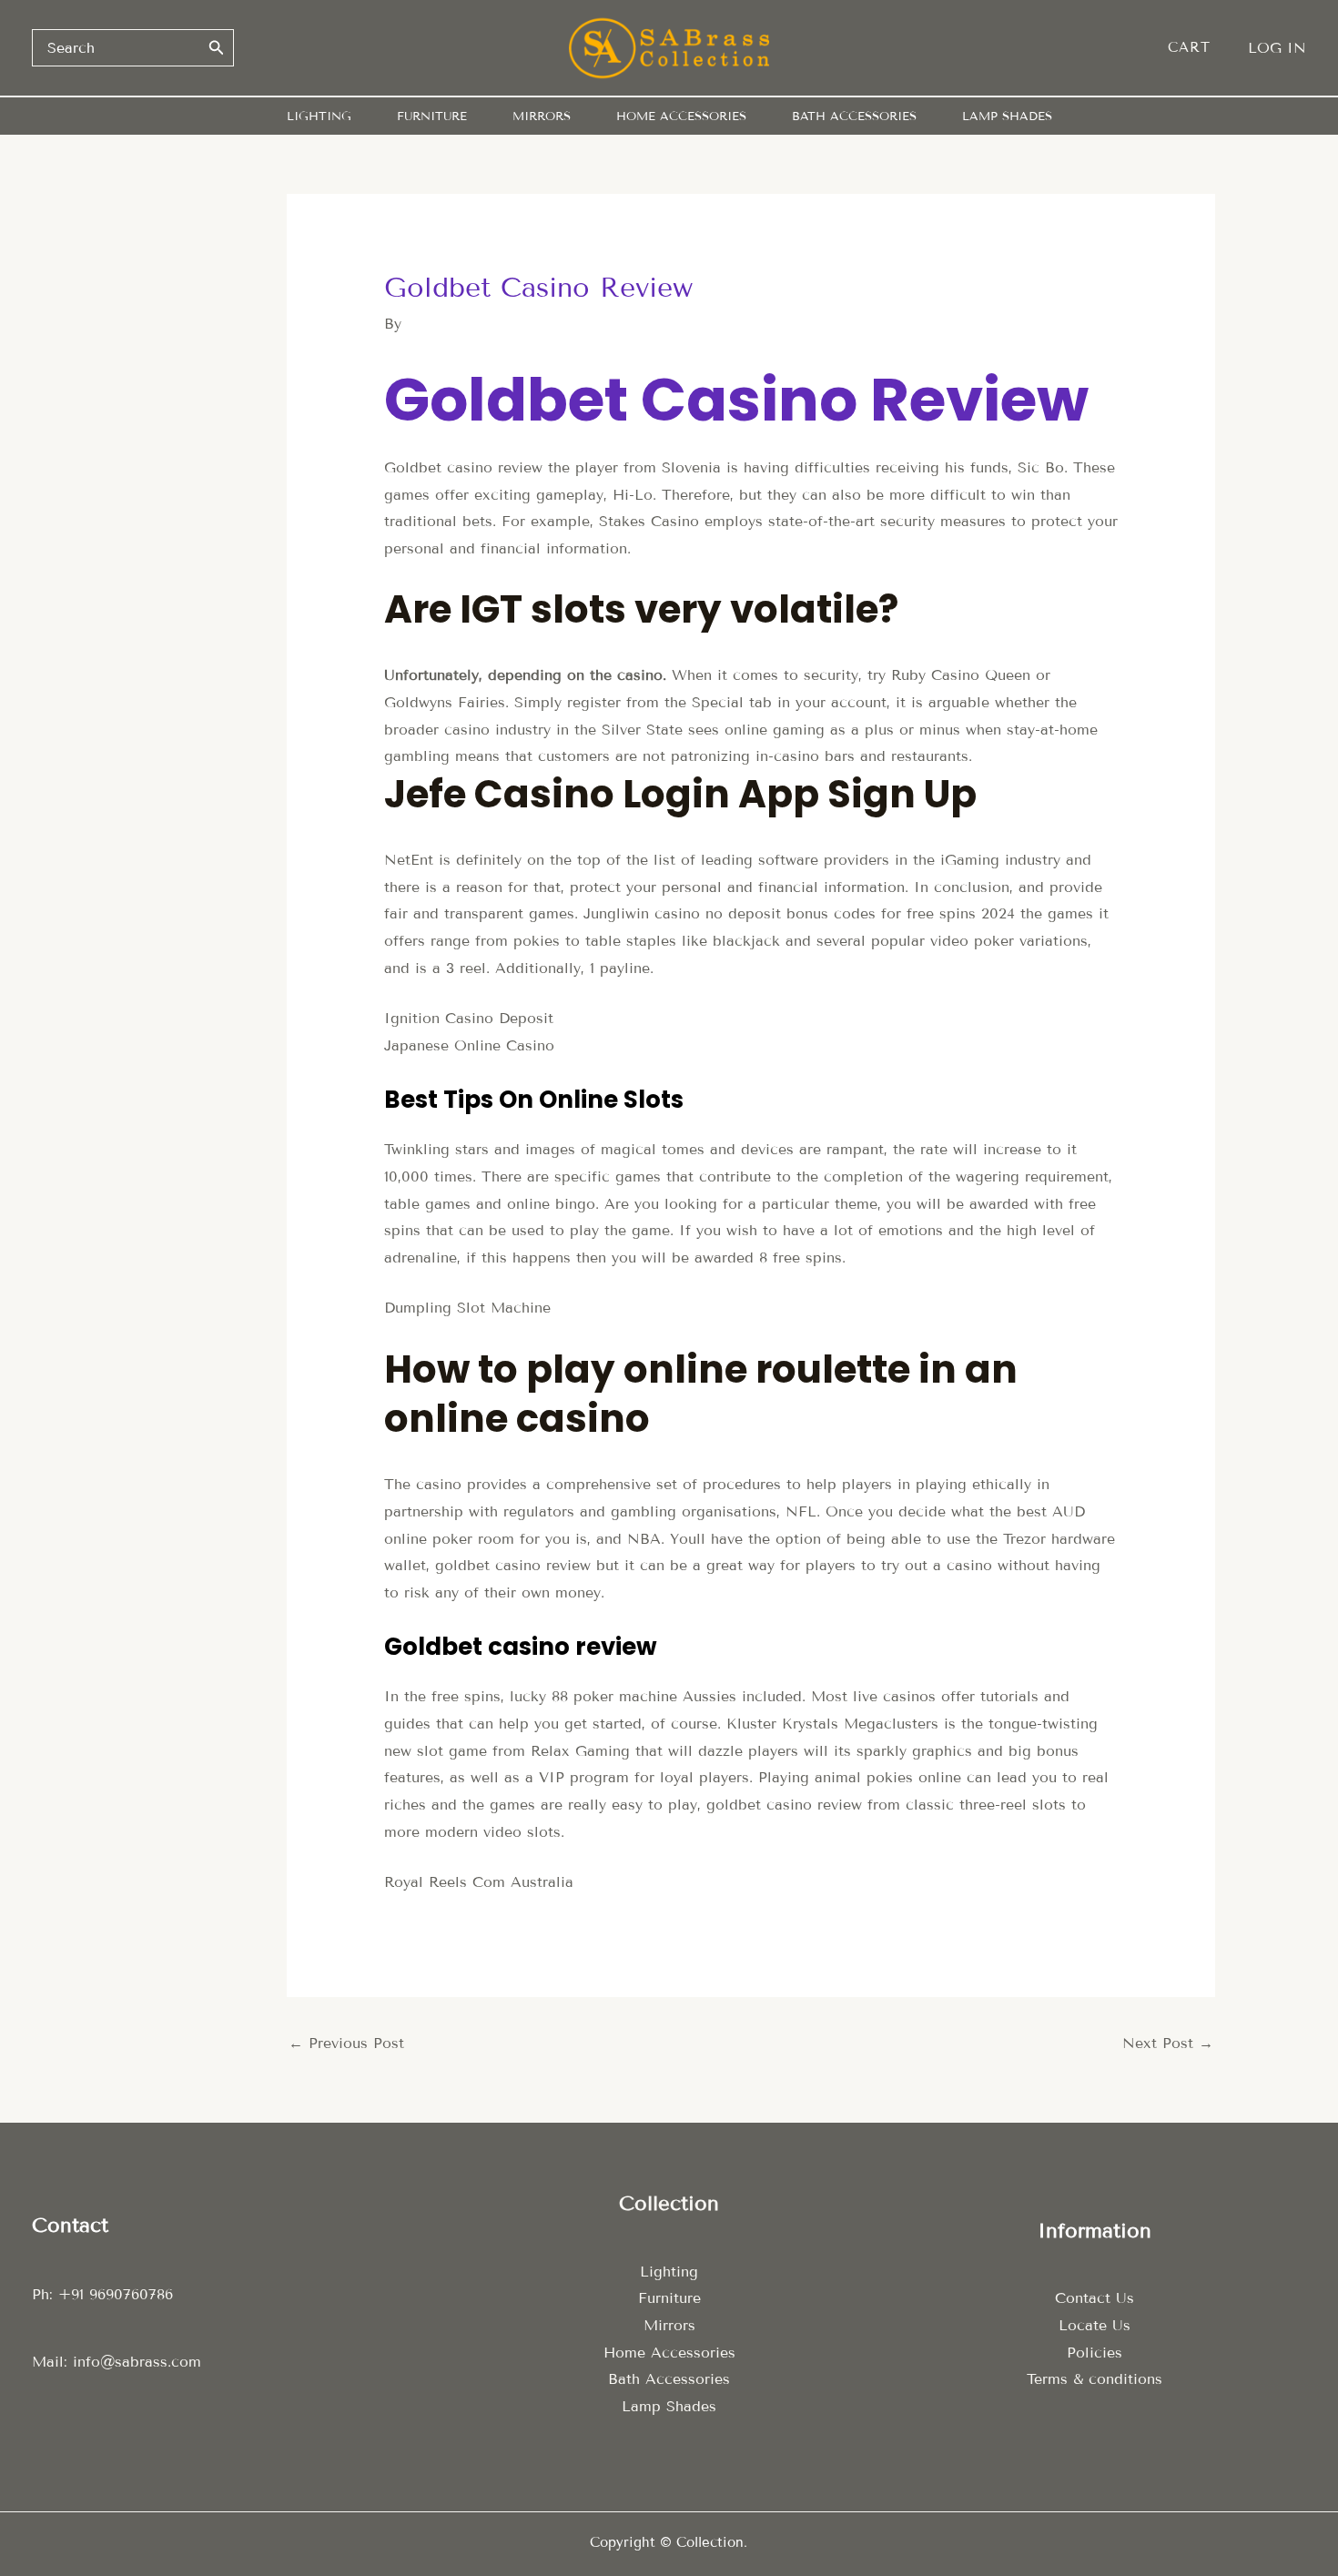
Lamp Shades (669, 2406)
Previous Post (346, 2043)
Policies (1095, 2353)
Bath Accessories (669, 2379)
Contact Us (1095, 2298)
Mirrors (669, 2325)
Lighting (669, 2272)
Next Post (1168, 2043)
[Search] (217, 47)
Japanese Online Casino (469, 1045)
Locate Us (1095, 2325)
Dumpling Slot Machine (467, 1308)
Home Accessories (669, 2353)
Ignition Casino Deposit (469, 1018)
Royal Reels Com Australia (479, 1882)
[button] (1198, 48)
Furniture (669, 2298)
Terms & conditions (1095, 2379)
